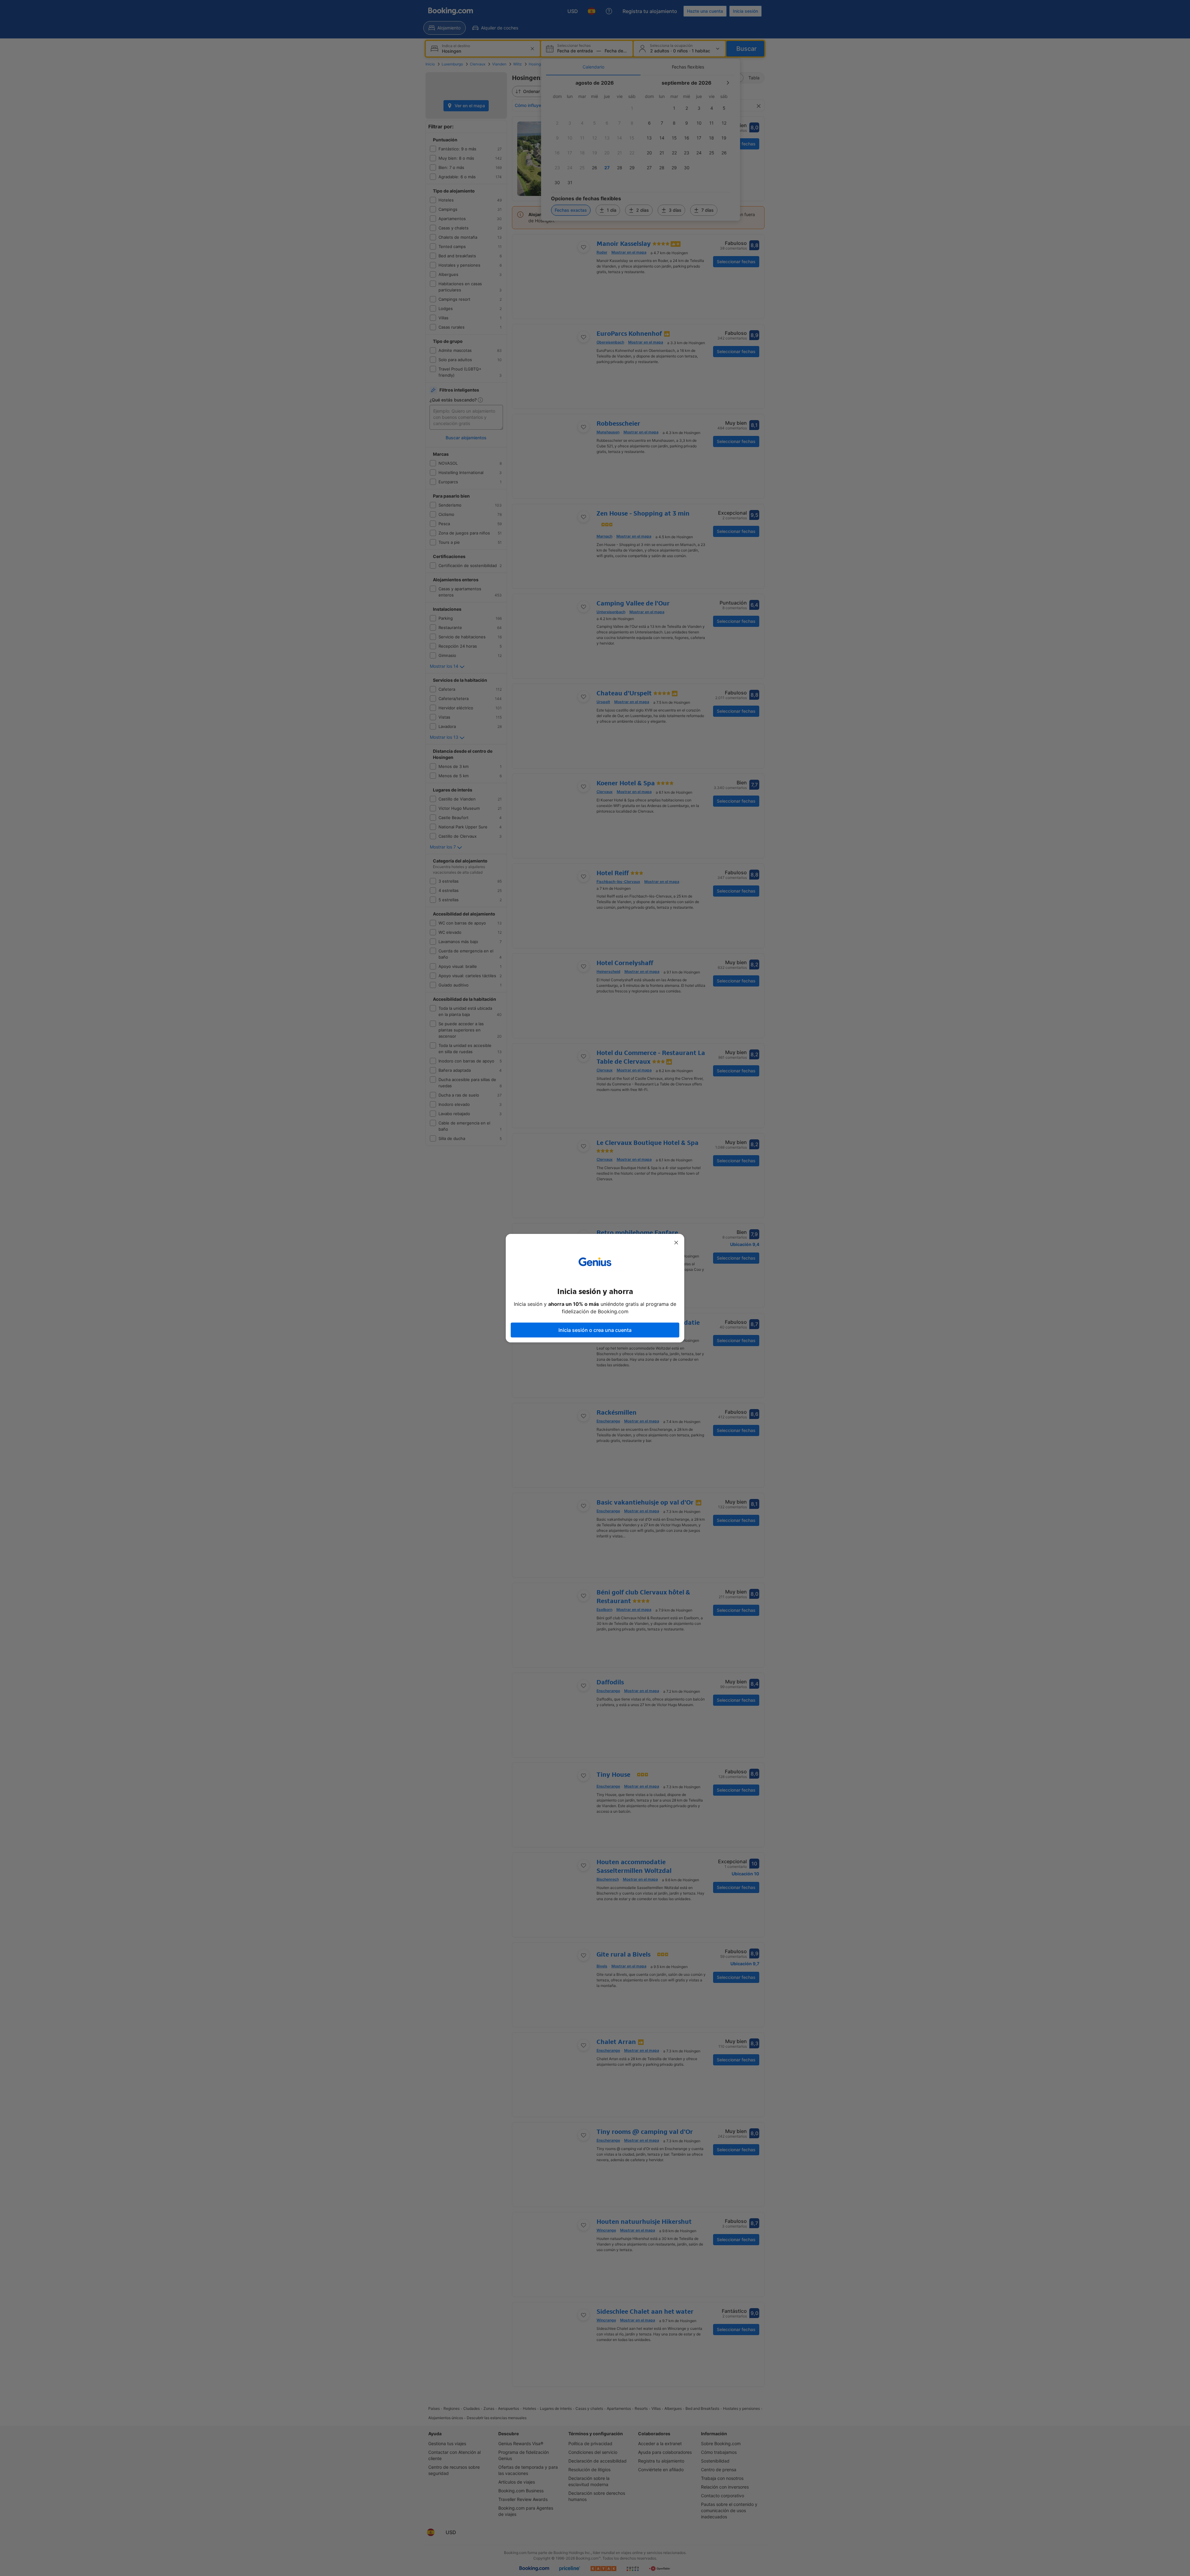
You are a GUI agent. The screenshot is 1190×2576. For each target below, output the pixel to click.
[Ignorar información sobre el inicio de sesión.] (676, 1243)
